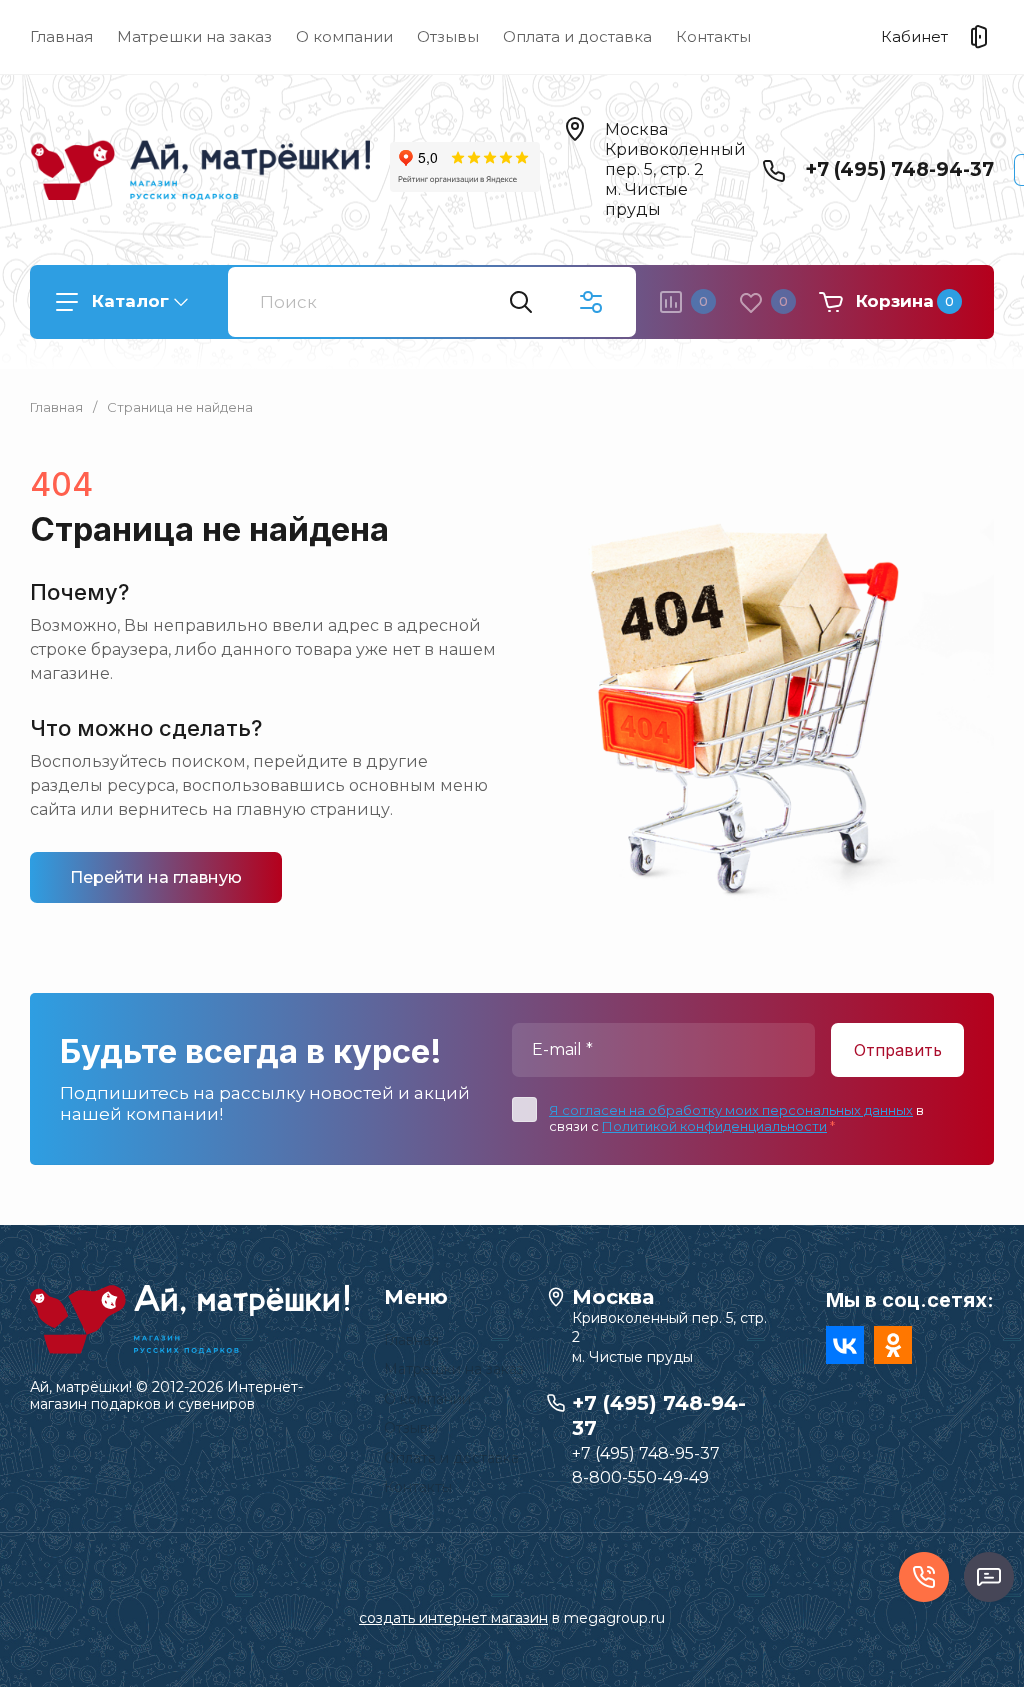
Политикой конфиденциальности (714, 1126)
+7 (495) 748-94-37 (899, 169)
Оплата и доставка (577, 36)
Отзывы (448, 36)
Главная (61, 36)
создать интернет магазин (453, 1618)
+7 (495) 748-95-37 (646, 1453)
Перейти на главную (156, 877)
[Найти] (521, 302)
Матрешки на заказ (194, 36)
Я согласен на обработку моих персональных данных (731, 1110)
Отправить (898, 1050)
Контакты (713, 36)
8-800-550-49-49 (640, 1477)
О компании (344, 36)
